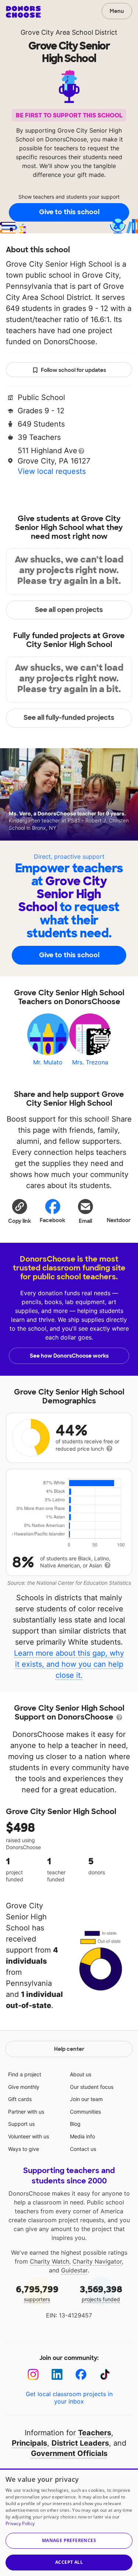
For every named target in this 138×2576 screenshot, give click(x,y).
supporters (37, 2293)
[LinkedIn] (57, 2375)
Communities (85, 2112)
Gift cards (20, 2099)
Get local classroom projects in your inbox (69, 2398)
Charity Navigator (97, 2261)
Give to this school (69, 212)
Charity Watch (49, 2261)
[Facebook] (81, 2375)
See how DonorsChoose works (69, 1356)
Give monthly (24, 2087)
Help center (69, 2049)
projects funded (101, 2293)
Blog (75, 2124)
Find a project (25, 2074)
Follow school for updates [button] (73, 370)
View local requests (52, 471)
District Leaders (80, 2443)
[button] (20, 1211)
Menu (117, 11)
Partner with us (26, 2112)
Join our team (86, 2099)
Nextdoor (119, 1220)
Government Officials (69, 2453)
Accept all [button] (69, 2562)
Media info (82, 2136)
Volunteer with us (29, 2136)
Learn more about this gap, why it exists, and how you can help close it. (69, 1664)
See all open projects (69, 610)
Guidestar (74, 2270)
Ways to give (24, 2149)
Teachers (95, 2433)
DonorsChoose (23, 12)
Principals (29, 2443)
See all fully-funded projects (69, 718)
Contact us (83, 2149)
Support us (21, 2124)
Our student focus (92, 2087)
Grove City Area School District (69, 32)
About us (81, 2074)
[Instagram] (33, 2375)
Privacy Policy (20, 2523)
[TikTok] (105, 2375)
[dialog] (69, 2522)
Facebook (52, 1220)
